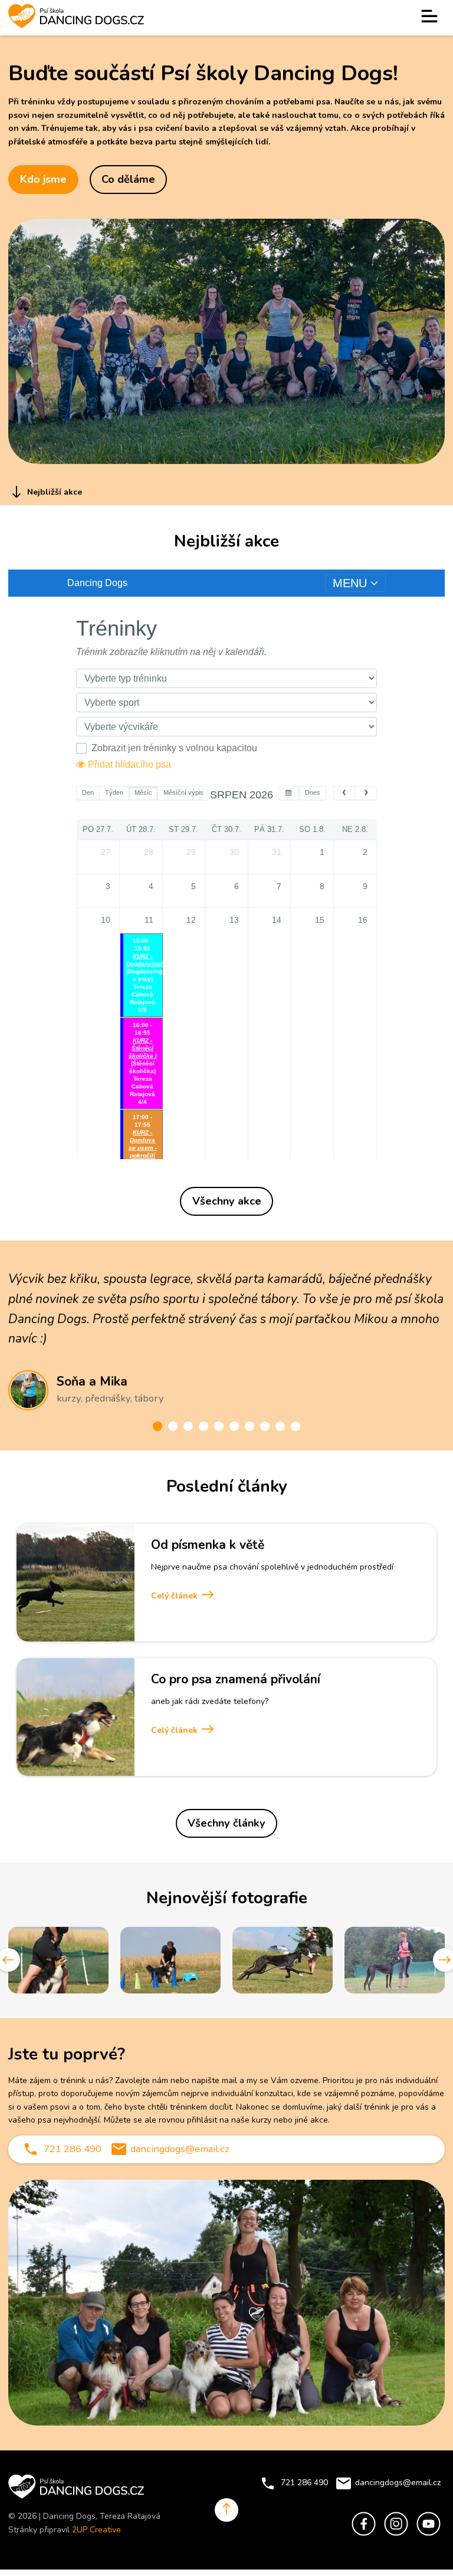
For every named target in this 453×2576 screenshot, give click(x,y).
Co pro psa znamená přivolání (236, 1679)
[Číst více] (75, 1583)
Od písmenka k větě (208, 1545)
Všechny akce (227, 1201)
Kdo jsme (43, 179)
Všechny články (226, 1823)
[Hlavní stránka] (76, 18)
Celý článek (175, 1596)
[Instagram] (396, 2538)
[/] (430, 18)
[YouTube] (429, 2538)
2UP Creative (96, 2530)
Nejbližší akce (53, 492)
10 (296, 1426)
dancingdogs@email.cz (180, 2149)
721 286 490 (73, 2149)
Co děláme (128, 179)
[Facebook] (364, 2538)
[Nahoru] (226, 2510)
